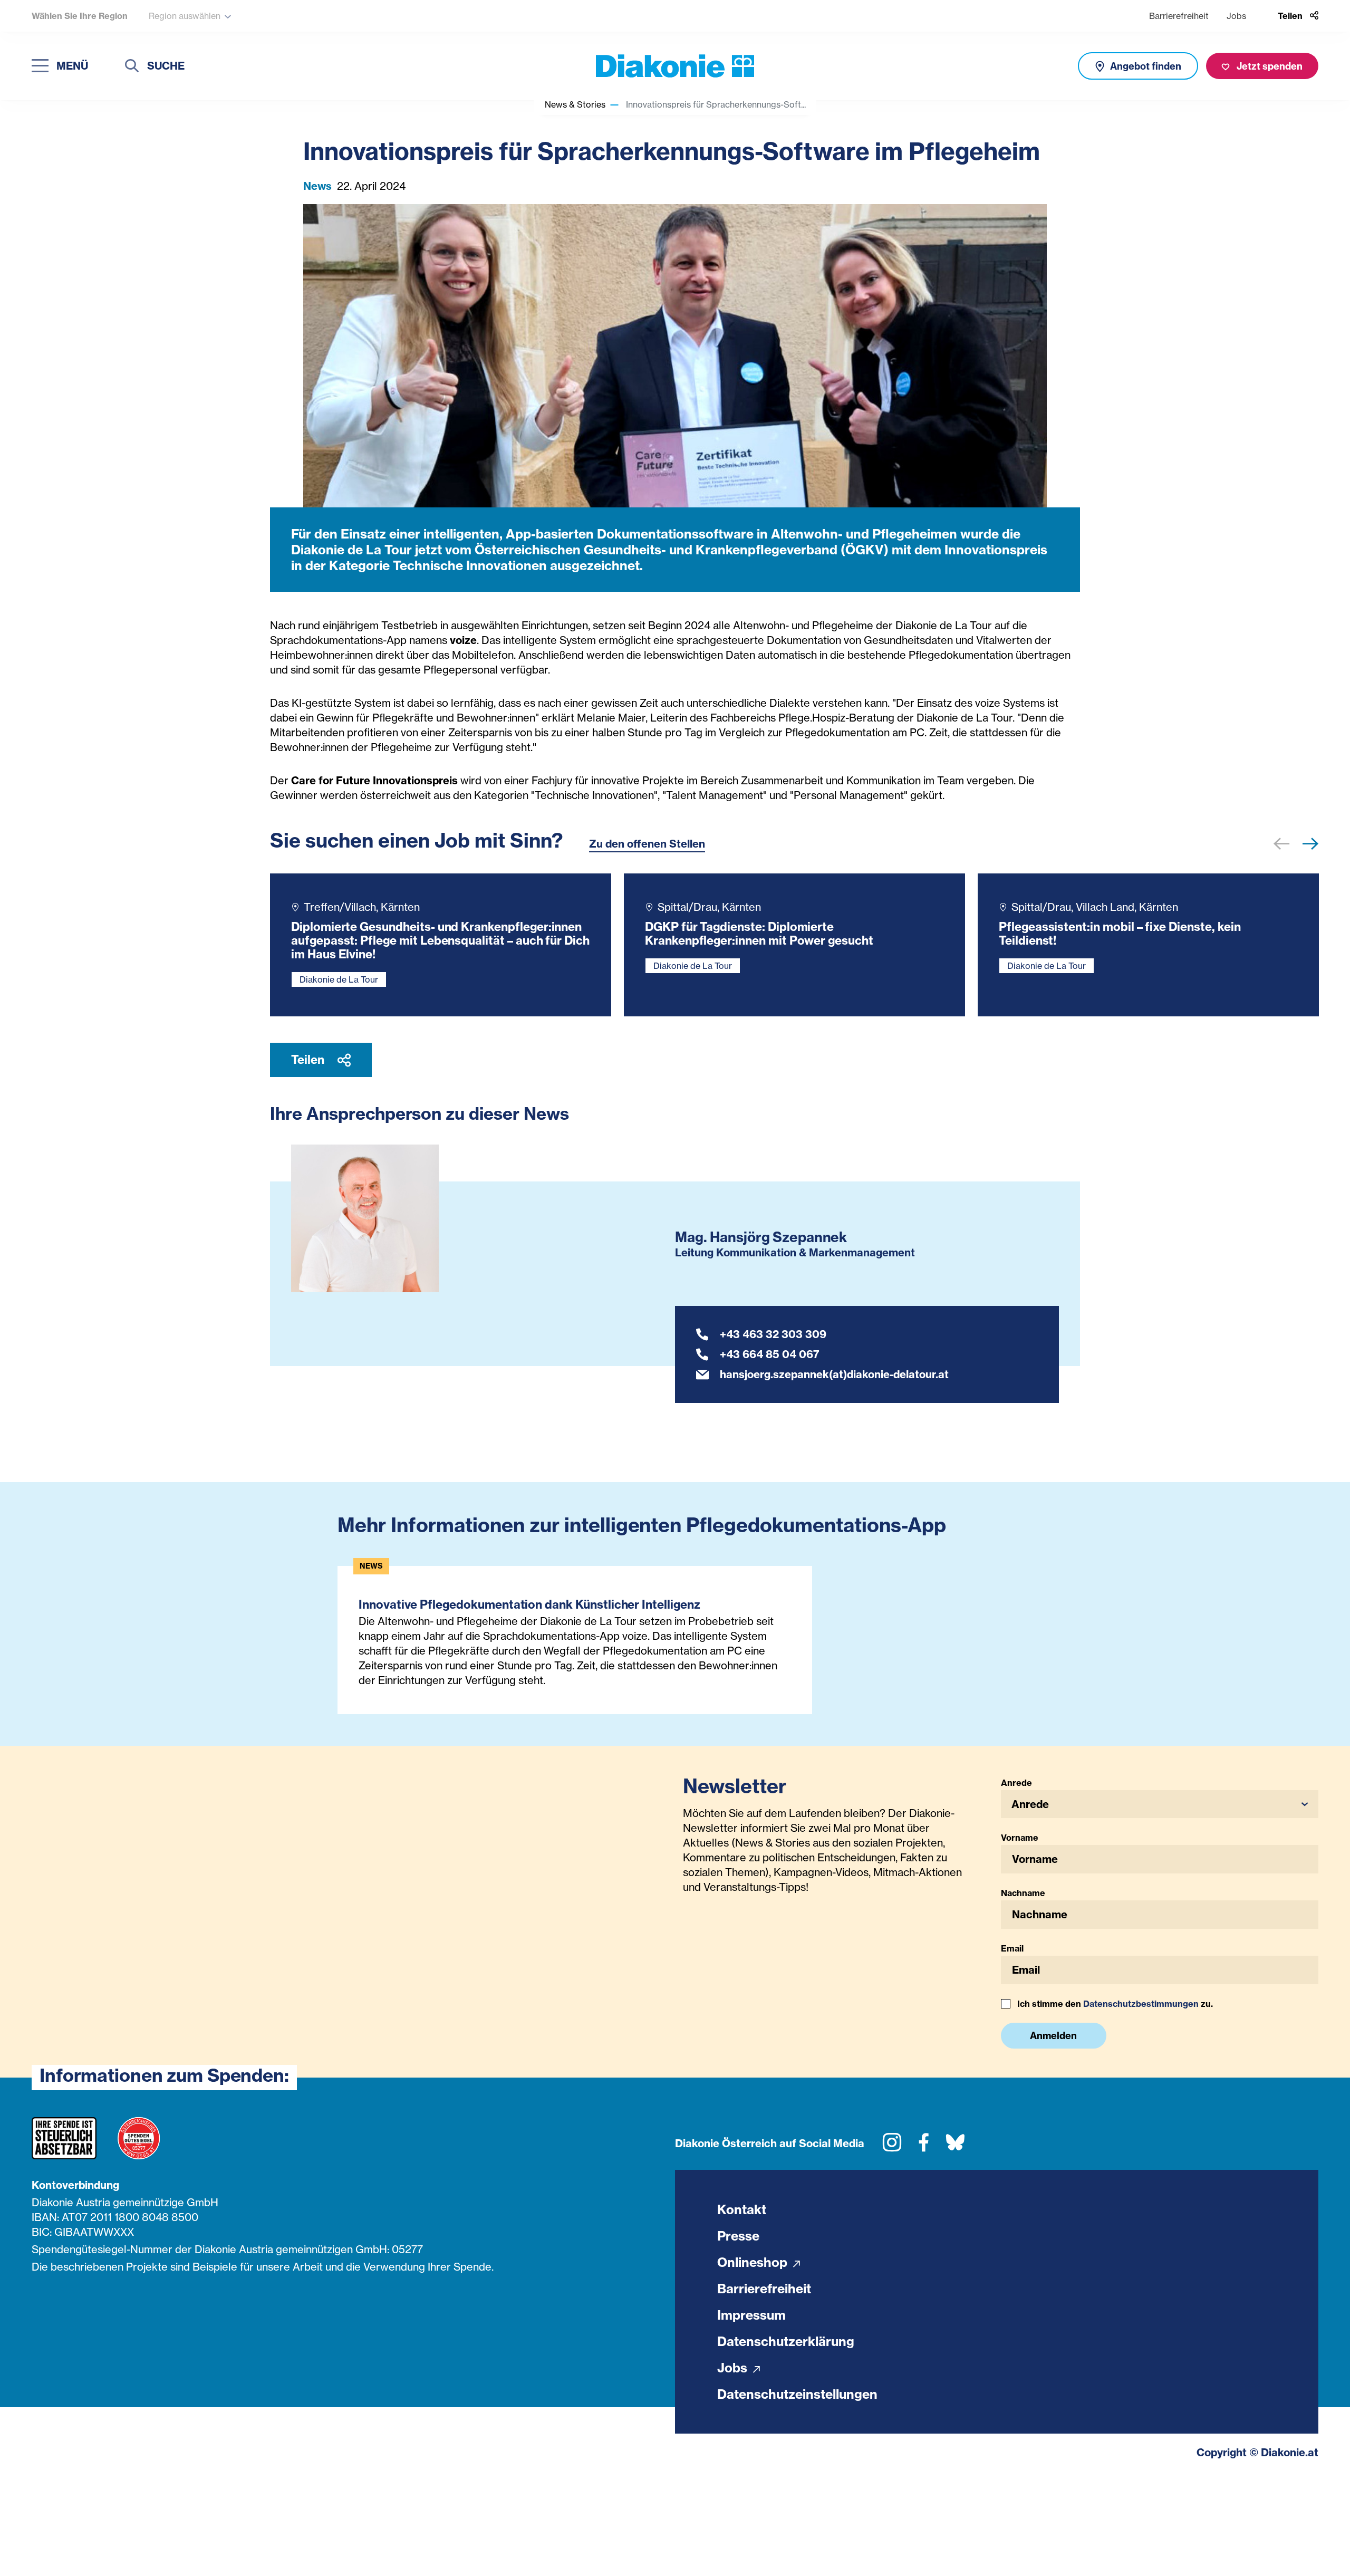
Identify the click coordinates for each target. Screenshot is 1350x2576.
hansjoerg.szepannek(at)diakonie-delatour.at (834, 1374)
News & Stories (575, 104)
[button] (1310, 847)
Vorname (1020, 1838)
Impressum (751, 2315)
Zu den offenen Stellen (647, 844)
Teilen (309, 1060)
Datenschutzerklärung (786, 2341)
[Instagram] (892, 2146)
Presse (738, 2236)
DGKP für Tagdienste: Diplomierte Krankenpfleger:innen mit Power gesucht (759, 934)
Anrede (1016, 1783)
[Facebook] (924, 2146)
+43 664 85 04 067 (770, 1354)
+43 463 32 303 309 (773, 1334)
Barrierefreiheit (1179, 16)
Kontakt (742, 2209)
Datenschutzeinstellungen (797, 2394)
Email (1012, 1948)
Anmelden (1053, 2036)
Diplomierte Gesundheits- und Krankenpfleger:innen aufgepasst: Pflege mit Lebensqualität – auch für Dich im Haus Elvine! (440, 940)
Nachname (1023, 1893)
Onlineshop (754, 2262)
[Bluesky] (955, 2146)
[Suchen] (132, 67)
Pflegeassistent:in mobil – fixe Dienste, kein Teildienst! (1120, 934)
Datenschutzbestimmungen (1141, 2004)
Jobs (1236, 16)
